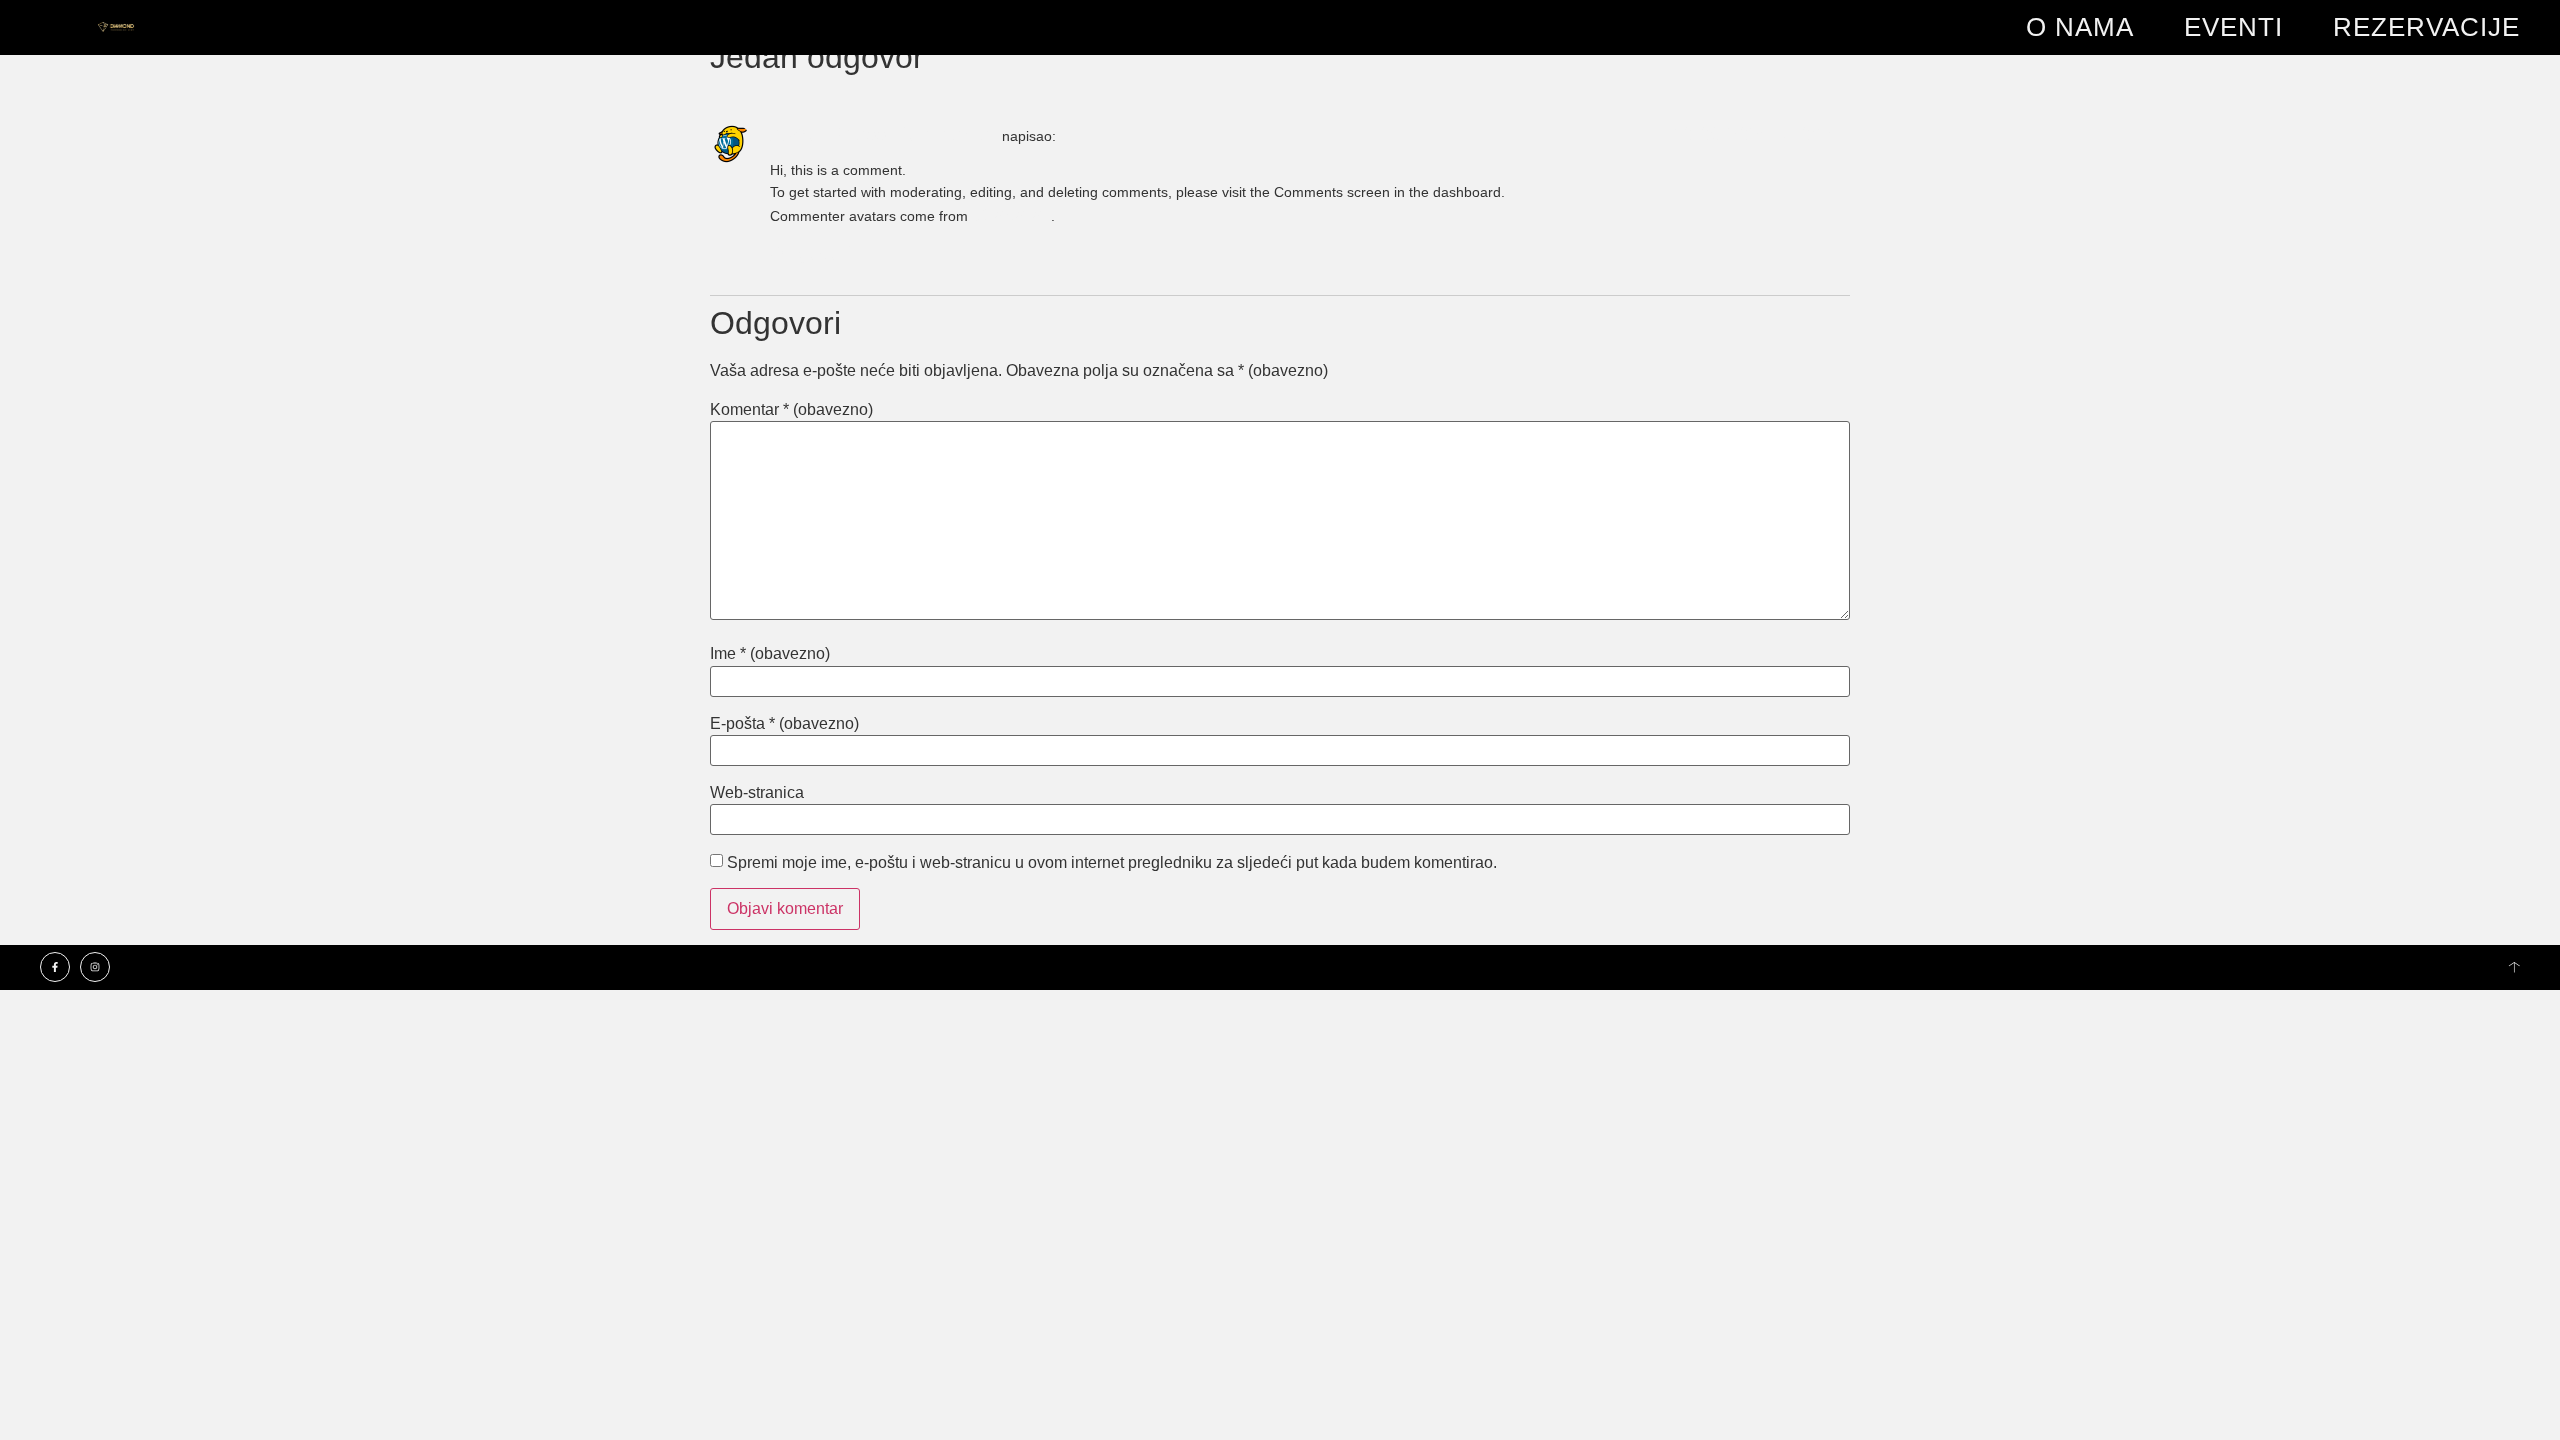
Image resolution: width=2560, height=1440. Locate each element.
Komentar (791, 410)
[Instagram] (95, 967)
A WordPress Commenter (884, 134)
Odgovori (810, 253)
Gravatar (1011, 214)
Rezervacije (2426, 27)
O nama (2080, 27)
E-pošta (784, 724)
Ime (770, 654)
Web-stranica (757, 793)
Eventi (2233, 27)
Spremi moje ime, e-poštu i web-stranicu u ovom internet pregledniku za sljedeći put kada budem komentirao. (1112, 863)
